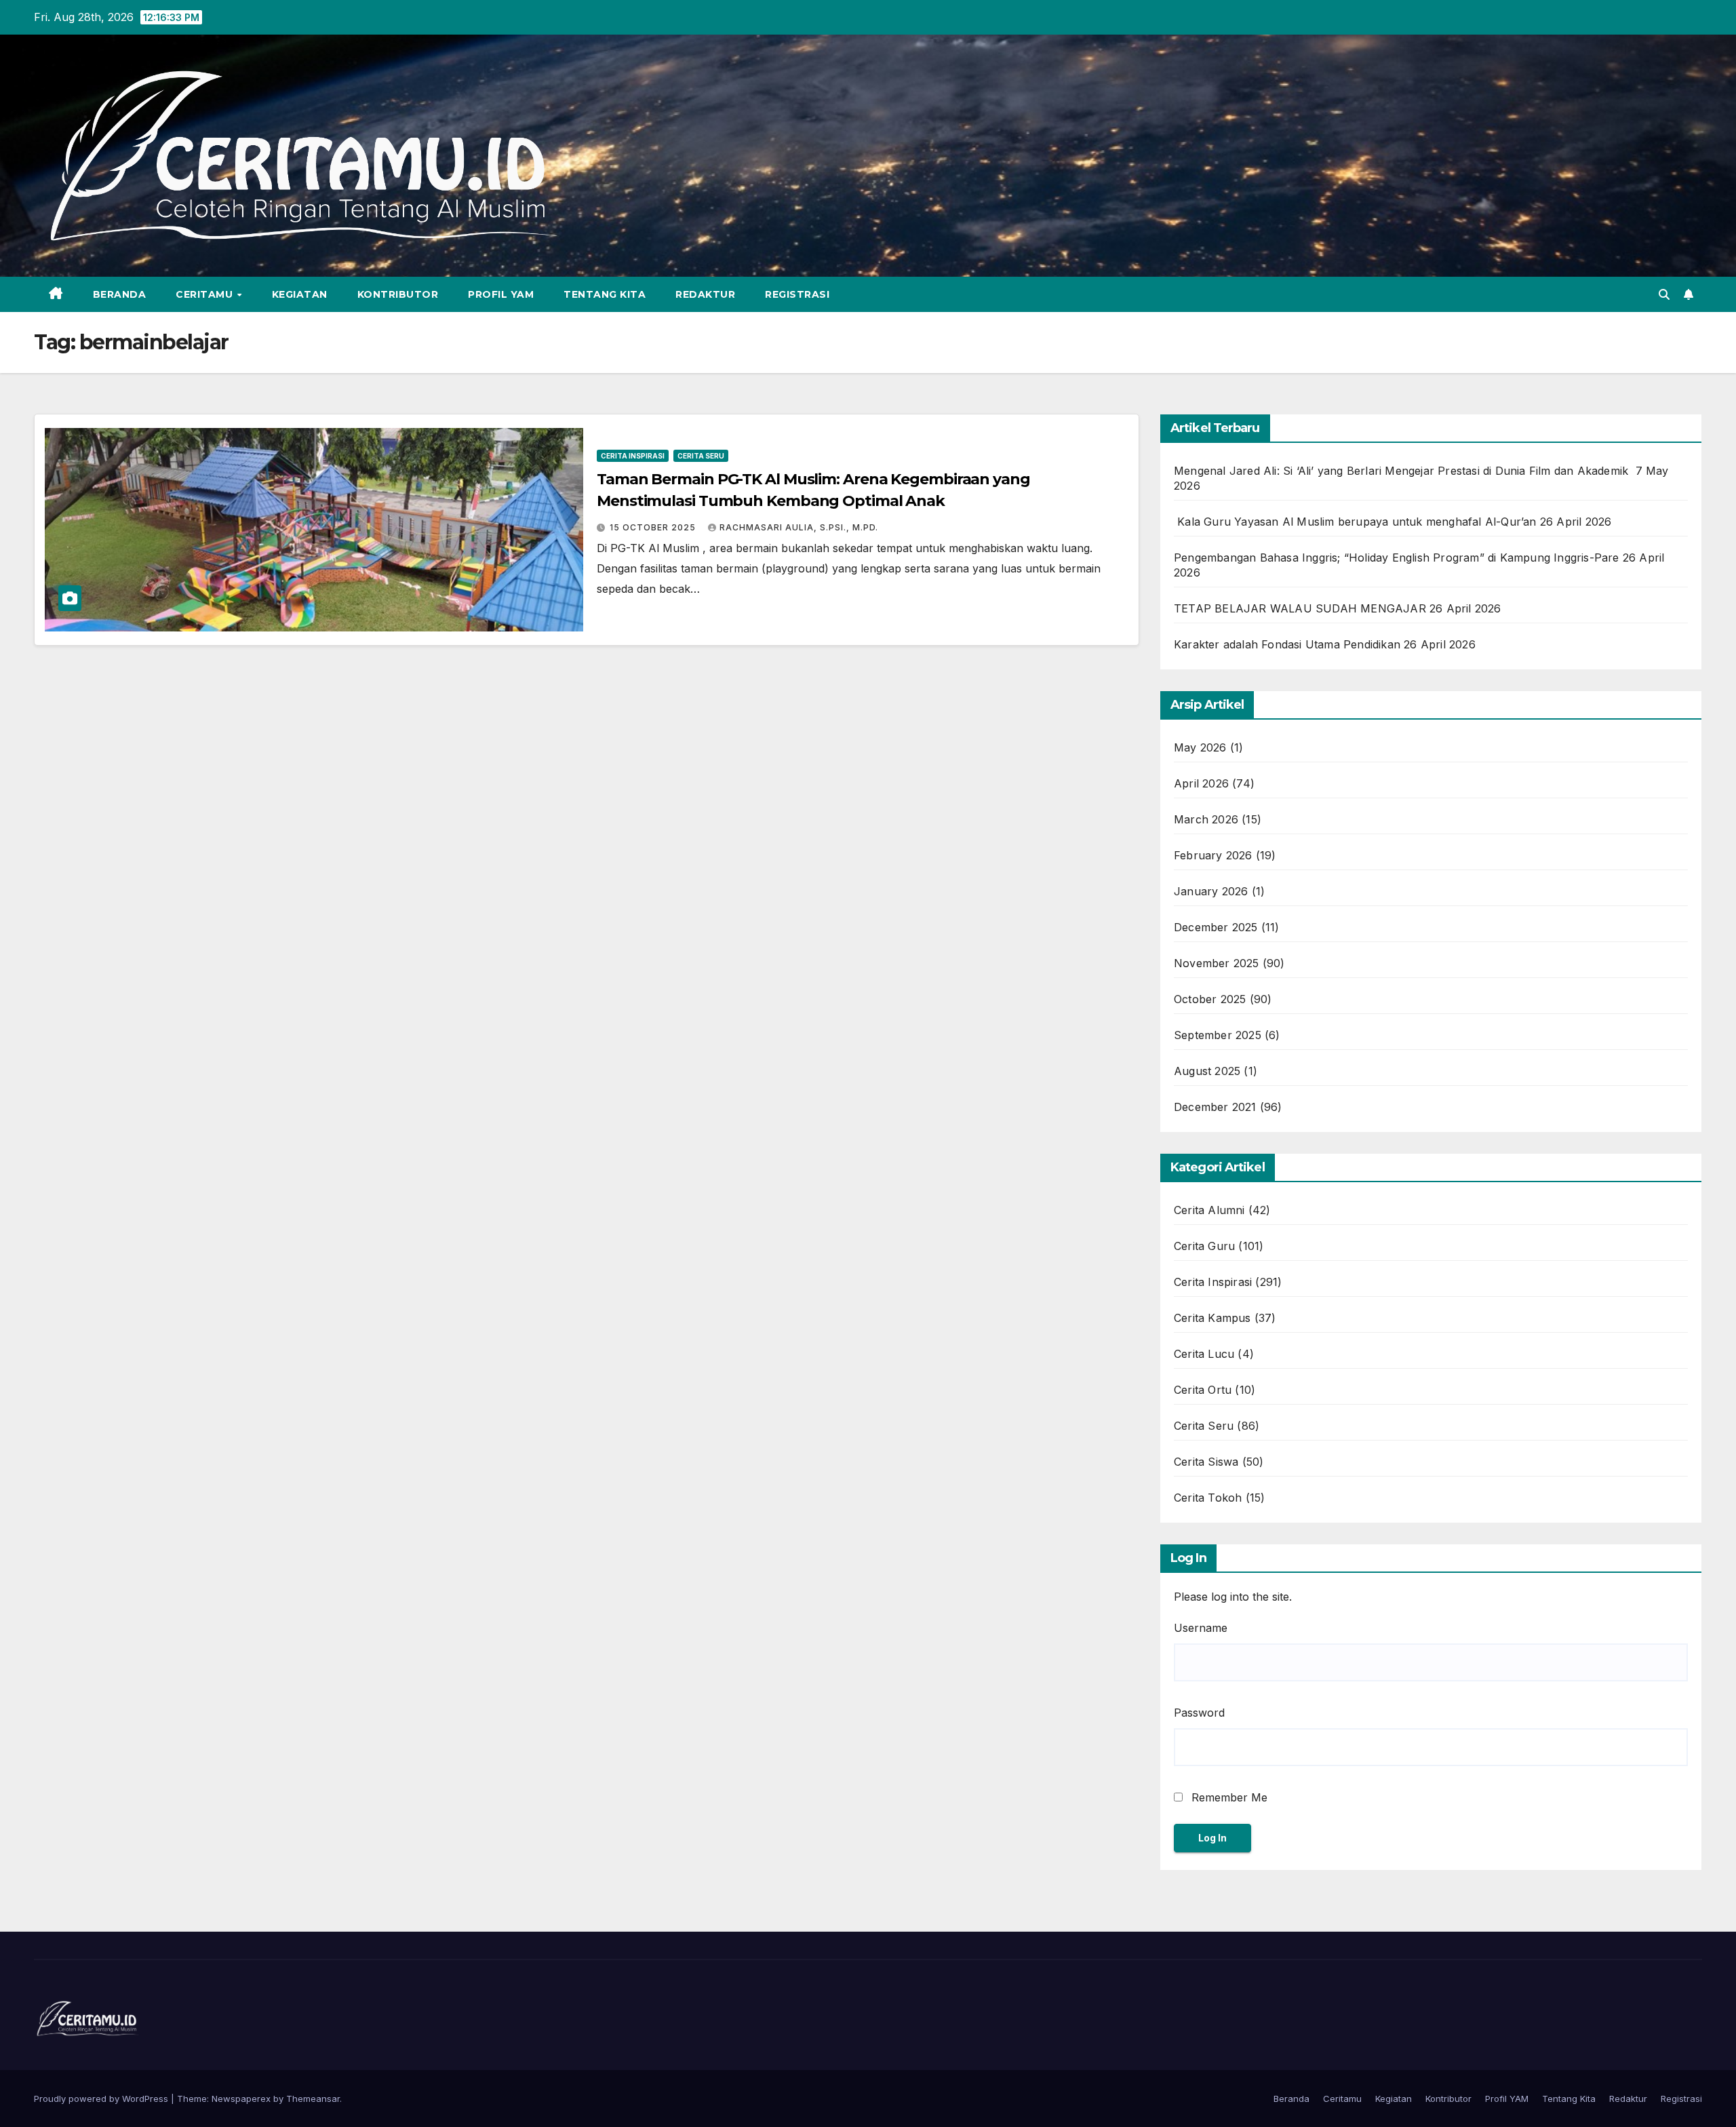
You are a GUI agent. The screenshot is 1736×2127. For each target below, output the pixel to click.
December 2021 (1215, 1107)
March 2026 (1206, 819)
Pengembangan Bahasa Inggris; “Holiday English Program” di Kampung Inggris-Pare (1397, 558)
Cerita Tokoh (1208, 1498)
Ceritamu (206, 294)
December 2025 (1216, 927)
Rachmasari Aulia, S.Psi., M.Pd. (799, 527)
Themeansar (313, 2099)
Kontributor (398, 294)
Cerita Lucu (1204, 1354)
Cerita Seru (701, 456)
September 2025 (1218, 1035)
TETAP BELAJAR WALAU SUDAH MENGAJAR (1300, 608)
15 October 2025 (654, 527)
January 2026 (1211, 891)
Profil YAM (501, 294)
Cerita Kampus (1212, 1318)
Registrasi (797, 294)
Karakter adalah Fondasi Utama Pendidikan (1287, 644)
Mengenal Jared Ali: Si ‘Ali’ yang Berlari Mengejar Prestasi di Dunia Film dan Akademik (1403, 471)
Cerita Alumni (1209, 1210)
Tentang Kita (605, 294)
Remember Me (1228, 1797)
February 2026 (1213, 855)
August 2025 (1207, 1071)
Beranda (120, 294)
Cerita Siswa (1206, 1462)
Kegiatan (300, 294)
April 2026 (1201, 783)
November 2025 (1217, 963)
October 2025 (1210, 999)
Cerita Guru (1204, 1246)
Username (1201, 1628)
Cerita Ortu (1203, 1390)
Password (1199, 1713)
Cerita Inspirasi (633, 456)
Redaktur (705, 294)
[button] (1664, 294)
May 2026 (1200, 747)
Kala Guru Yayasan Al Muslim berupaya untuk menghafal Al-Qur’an (1355, 522)
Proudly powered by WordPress (102, 2099)
